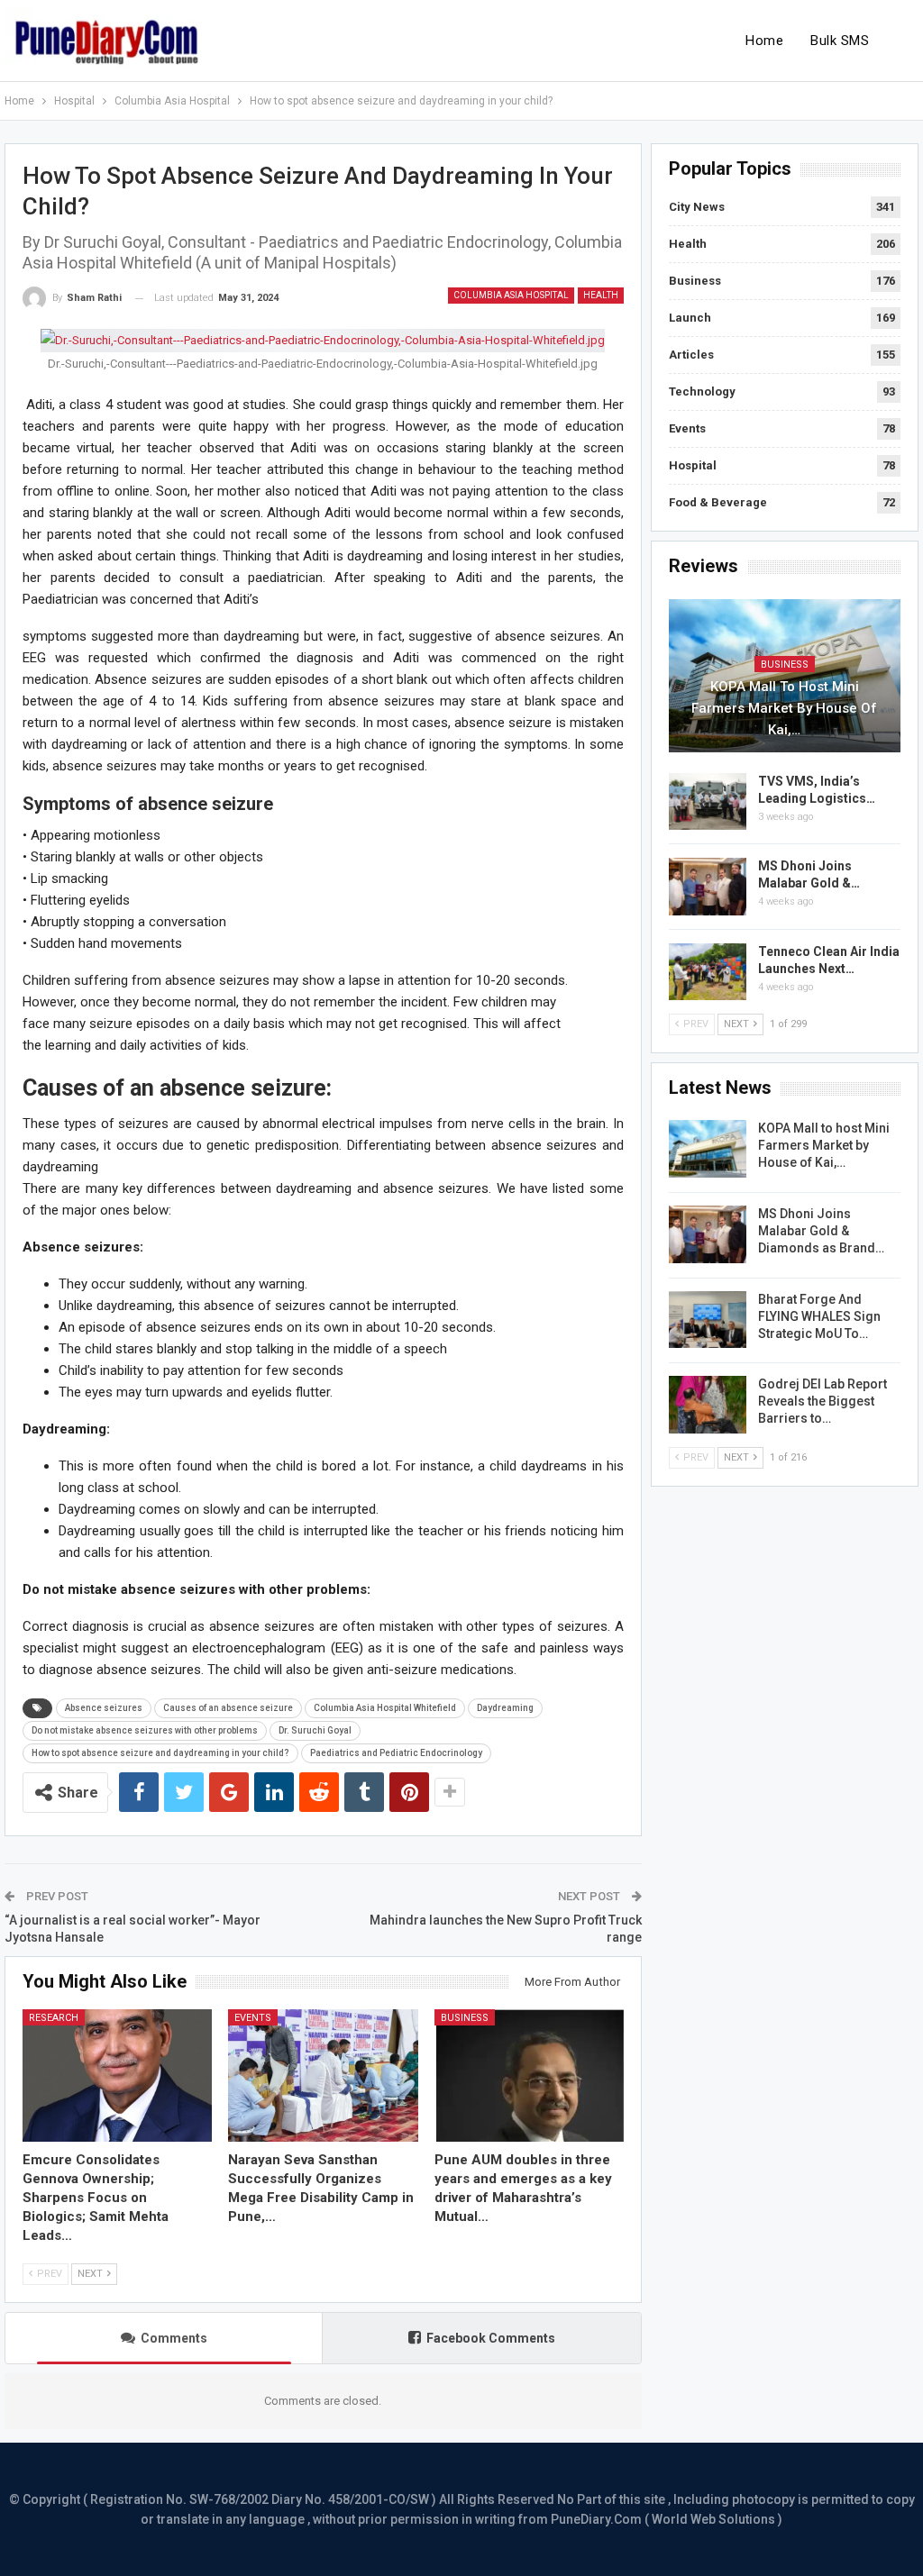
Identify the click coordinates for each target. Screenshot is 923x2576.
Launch (690, 318)
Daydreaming (505, 1708)
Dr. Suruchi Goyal (315, 1730)
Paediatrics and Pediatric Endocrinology (396, 1753)
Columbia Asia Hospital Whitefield (385, 1708)
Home (764, 41)
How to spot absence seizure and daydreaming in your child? (160, 1753)
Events (253, 2018)
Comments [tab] (174, 2338)
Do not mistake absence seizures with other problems (145, 1730)
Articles (691, 355)
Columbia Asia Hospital (511, 295)
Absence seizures (104, 1708)
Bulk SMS (840, 41)
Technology (702, 391)
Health (601, 295)
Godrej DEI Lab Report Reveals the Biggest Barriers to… (822, 1401)
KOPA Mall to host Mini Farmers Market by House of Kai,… (784, 708)
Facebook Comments (491, 2338)
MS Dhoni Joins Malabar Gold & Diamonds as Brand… (821, 1231)
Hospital (693, 465)
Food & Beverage (718, 502)
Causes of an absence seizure (228, 1708)
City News (697, 207)
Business (465, 2018)
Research (54, 2018)
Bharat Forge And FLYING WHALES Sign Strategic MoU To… (819, 1316)
